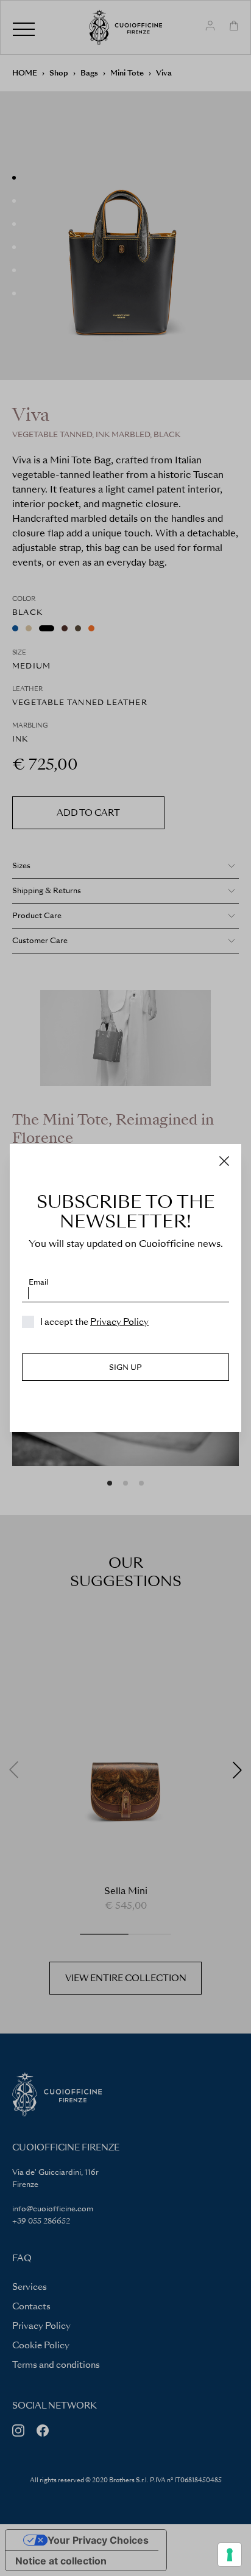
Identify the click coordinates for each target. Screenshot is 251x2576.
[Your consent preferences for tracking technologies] (230, 2555)
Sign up (125, 1367)
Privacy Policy (119, 1322)
